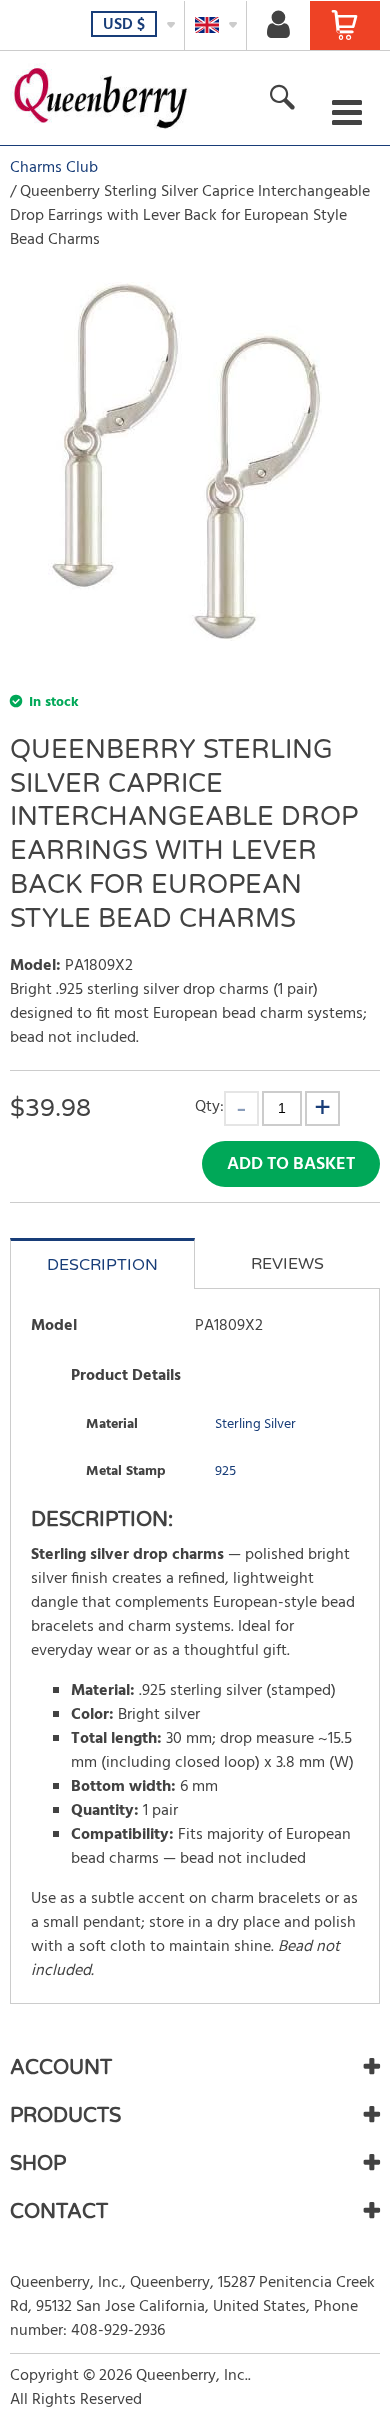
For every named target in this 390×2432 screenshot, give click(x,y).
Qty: (209, 1106)
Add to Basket (291, 1164)
